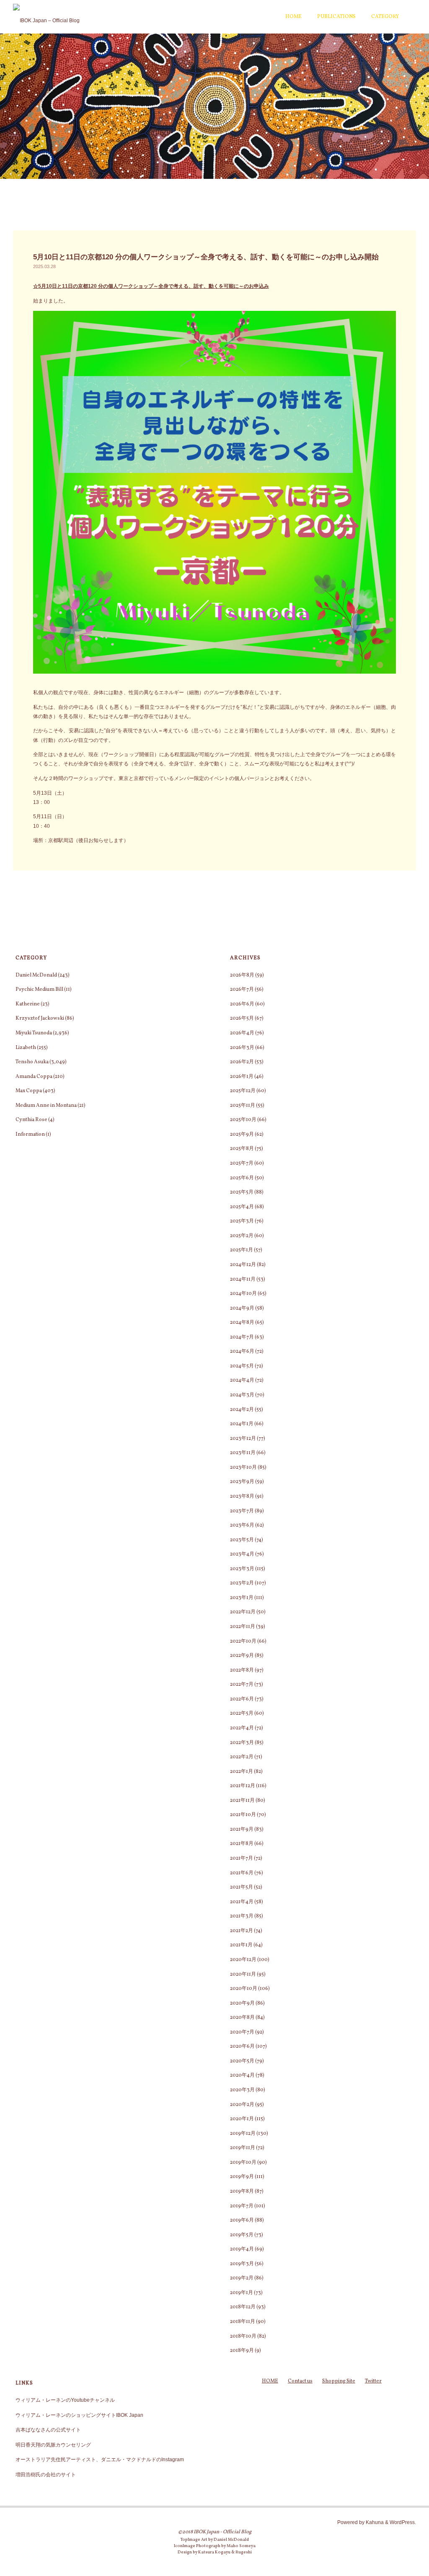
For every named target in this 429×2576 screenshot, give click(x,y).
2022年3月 (242, 1743)
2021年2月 (242, 1931)
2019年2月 (242, 2278)
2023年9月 (242, 1482)
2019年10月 (243, 2162)
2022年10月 (243, 1641)
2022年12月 (243, 1612)
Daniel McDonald (36, 975)
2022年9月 (242, 1655)
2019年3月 (242, 2264)
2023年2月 (242, 1583)
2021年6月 (242, 1873)
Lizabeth (26, 1048)
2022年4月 (242, 1728)
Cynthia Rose (31, 1120)
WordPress (402, 2522)
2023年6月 (242, 1525)
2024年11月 (243, 1279)
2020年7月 (242, 2032)
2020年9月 (242, 2003)
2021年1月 (241, 1945)
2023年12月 (243, 1438)
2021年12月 (243, 1786)
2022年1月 (242, 1771)
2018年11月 (243, 2322)
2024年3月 (242, 1395)
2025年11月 (243, 1105)
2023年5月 (242, 1540)
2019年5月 (242, 2235)
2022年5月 (242, 1713)
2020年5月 (242, 2061)
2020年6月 (242, 2046)
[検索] (411, 17)
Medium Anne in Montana (46, 1105)
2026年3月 (242, 1048)
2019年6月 (242, 2220)
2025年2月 (242, 1236)
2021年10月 (243, 1815)
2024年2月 (242, 1409)
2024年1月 (242, 1424)
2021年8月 (242, 1844)
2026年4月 (242, 1033)
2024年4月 (242, 1380)
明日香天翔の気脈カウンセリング (53, 2445)
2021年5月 (242, 1887)
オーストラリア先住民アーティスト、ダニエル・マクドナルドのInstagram (100, 2460)
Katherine (28, 1004)
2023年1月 (242, 1598)
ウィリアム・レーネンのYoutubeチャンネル (65, 2400)
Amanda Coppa (34, 1076)
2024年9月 (242, 1308)
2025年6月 (242, 1178)
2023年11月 (243, 1453)
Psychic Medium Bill (39, 989)
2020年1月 (242, 2119)
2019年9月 (242, 2177)
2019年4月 (242, 2249)
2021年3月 (242, 1916)
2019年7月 (242, 2206)
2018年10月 (243, 2336)
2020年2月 (242, 2104)
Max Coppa (29, 1091)
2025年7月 (242, 1163)
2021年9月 (242, 1829)
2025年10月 (243, 1120)
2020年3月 (242, 2090)
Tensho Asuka (32, 1062)
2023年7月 (242, 1511)
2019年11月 (243, 2148)
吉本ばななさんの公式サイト (48, 2430)
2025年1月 (242, 1250)
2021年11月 (242, 1800)
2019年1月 (242, 2293)
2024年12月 (243, 1265)
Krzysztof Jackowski (40, 1018)
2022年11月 (243, 1626)
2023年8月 (242, 1496)
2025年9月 (242, 1134)
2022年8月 (242, 1670)
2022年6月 (242, 1699)
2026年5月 (242, 1018)
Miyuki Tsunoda (34, 1033)
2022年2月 (242, 1757)
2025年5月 (242, 1192)
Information (30, 1134)
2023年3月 (242, 1569)
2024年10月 (243, 1293)
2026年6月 (242, 1004)
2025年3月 (242, 1221)
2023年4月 (242, 1554)
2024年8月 (242, 1322)
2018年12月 (243, 2307)
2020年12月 (243, 1960)
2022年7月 (242, 1684)
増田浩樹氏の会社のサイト (46, 2475)
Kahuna (374, 2522)
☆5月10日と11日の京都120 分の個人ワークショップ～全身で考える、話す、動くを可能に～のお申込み (151, 286)
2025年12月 (243, 1091)
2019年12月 (243, 2133)
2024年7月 (242, 1337)
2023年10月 (243, 1467)
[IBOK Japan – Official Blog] (46, 17)
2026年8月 (242, 975)
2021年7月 (242, 1858)
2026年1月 (242, 1076)
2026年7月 (242, 989)
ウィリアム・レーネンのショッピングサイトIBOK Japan (79, 2415)
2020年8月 (242, 2017)
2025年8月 (242, 1148)
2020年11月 (243, 1974)
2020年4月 (242, 2075)
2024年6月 (242, 1351)
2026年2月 (242, 1062)
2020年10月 (244, 1988)
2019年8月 (242, 2191)
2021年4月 (242, 1902)
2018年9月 (242, 2350)
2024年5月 (242, 1366)
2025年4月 (242, 1207)
